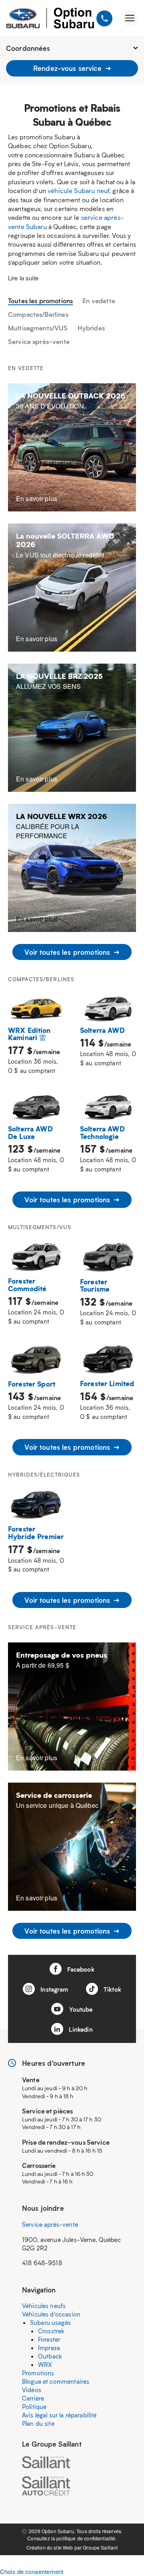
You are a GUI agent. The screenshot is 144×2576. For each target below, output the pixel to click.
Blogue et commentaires (56, 2381)
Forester (49, 2339)
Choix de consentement (32, 2571)
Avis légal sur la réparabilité (59, 2415)
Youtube (80, 2009)
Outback (50, 2356)
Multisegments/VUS (38, 328)
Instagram (54, 1989)
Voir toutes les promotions (68, 952)
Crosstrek (51, 2331)
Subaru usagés (50, 2322)
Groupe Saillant (100, 2547)
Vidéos (32, 2390)
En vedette (99, 301)
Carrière (33, 2398)
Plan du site (38, 2423)
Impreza (49, 2348)
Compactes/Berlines (38, 314)
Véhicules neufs (44, 2306)
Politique (34, 2407)
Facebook (80, 1969)
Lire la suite (23, 278)
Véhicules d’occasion (51, 2314)
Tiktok (112, 1989)
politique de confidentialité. (86, 2538)
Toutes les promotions (40, 301)
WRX (45, 2365)
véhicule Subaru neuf (78, 190)
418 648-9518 (42, 2263)
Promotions (38, 2373)
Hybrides (91, 328)
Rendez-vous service (68, 68)
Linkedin (80, 2029)
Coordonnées (28, 48)
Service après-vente (39, 341)
